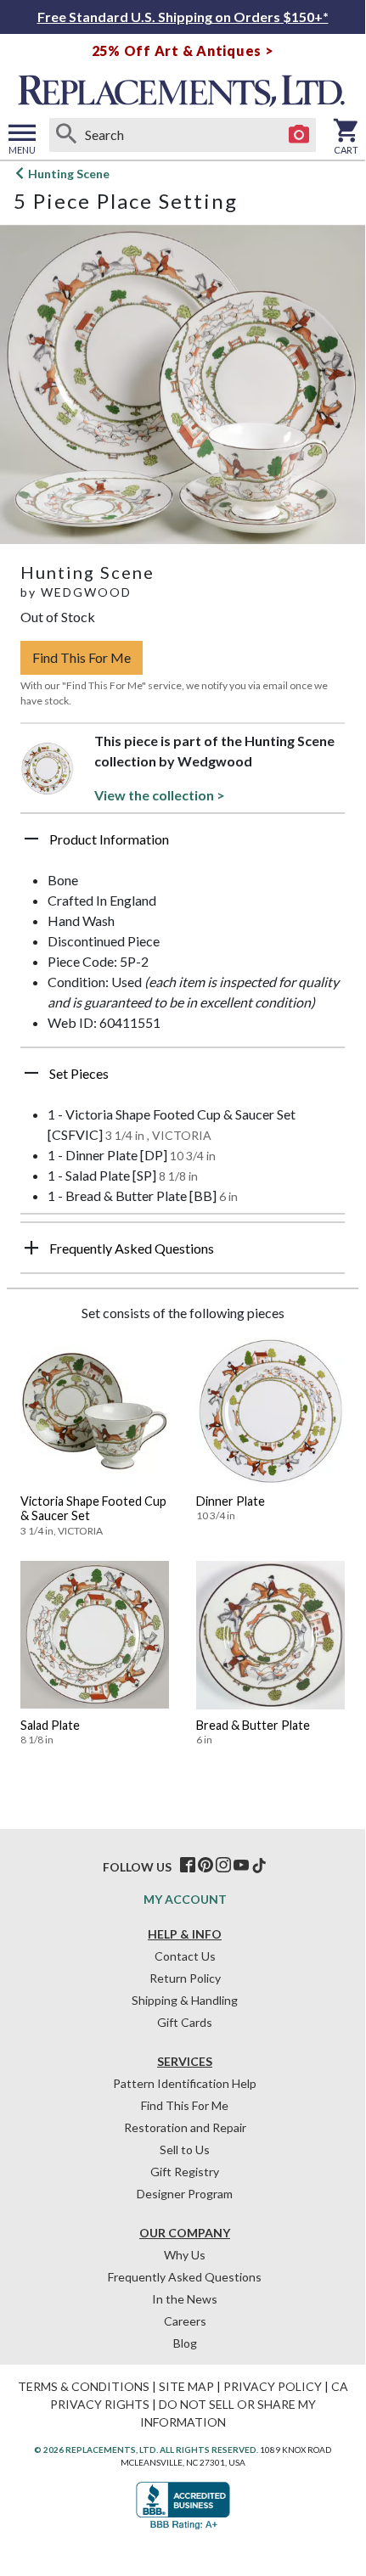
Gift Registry (185, 2172)
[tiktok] (259, 1866)
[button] (183, 845)
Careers (185, 2321)
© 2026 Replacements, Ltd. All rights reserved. (146, 2450)
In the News (185, 2299)
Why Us (185, 2255)
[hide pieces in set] (31, 1073)
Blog (185, 2343)
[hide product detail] (31, 839)
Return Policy (185, 1978)
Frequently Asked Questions (185, 2277)
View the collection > (160, 795)
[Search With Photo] (299, 135)
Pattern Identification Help (185, 2083)
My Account (185, 1899)
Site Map (186, 2386)
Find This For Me (82, 657)
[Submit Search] (66, 135)
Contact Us (185, 1956)
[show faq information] (31, 1248)
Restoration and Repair (185, 2127)
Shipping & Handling (185, 2000)
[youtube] (241, 1866)
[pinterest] (206, 1866)
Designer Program (185, 2194)
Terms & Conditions (84, 2386)
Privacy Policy (273, 2386)
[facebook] (188, 1866)
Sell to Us (185, 2149)
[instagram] (223, 1866)
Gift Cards (185, 2022)
